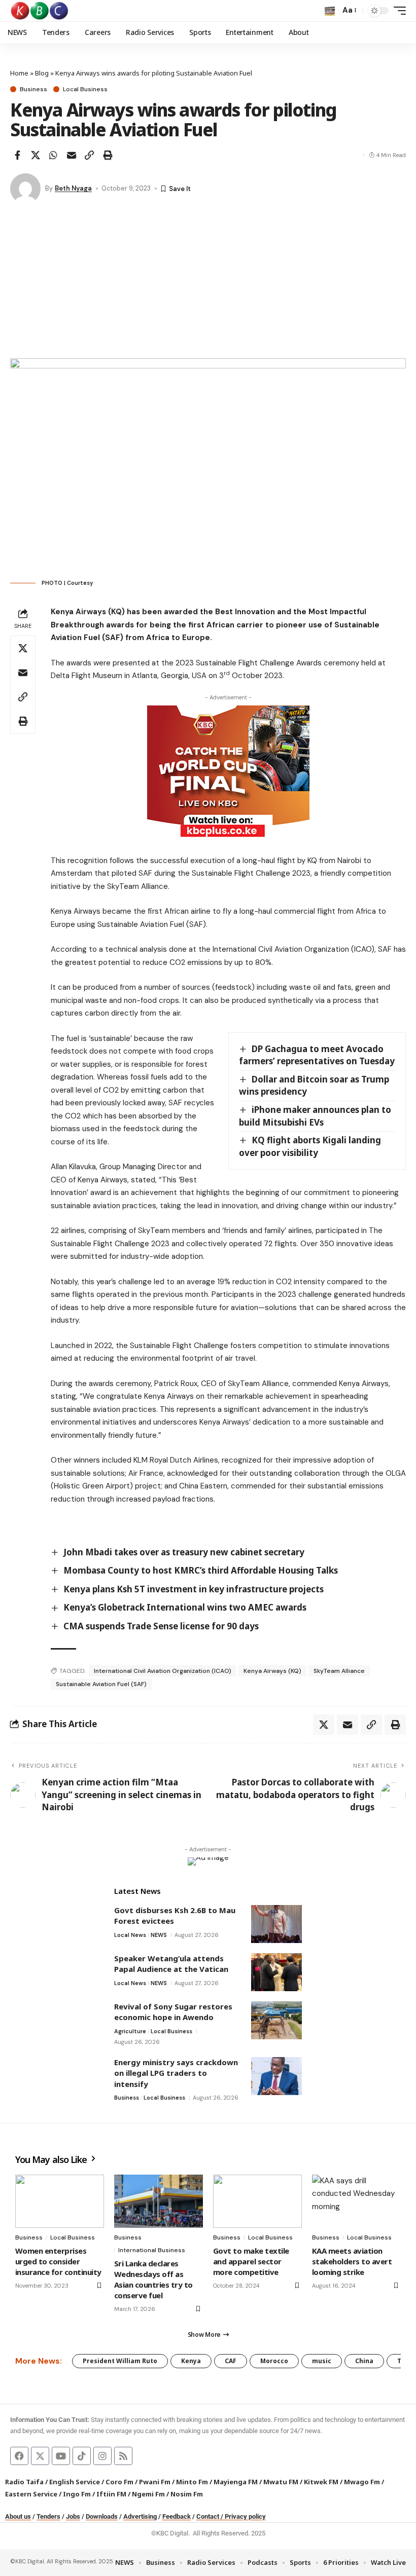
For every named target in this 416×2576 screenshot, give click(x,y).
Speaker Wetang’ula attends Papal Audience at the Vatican (171, 1964)
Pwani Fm (155, 2482)
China (364, 2361)
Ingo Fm (77, 2494)
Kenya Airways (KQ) (272, 1671)
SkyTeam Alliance (339, 1671)
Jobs (73, 2516)
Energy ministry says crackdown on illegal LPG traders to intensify (176, 2073)
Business (33, 89)
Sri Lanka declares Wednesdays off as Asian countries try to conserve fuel (153, 2279)
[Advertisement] (208, 282)
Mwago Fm (362, 2482)
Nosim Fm (186, 2494)
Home (19, 73)
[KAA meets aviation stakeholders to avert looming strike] (356, 2201)
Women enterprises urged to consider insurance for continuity (58, 2261)
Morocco (274, 2361)
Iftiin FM (111, 2494)
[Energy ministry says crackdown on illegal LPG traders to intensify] (276, 2076)
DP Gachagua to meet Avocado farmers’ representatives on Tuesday (317, 1055)
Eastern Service (31, 2494)
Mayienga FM (236, 2482)
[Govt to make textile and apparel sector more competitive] (257, 2201)
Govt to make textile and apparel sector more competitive (251, 2261)
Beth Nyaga (73, 188)
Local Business (85, 89)
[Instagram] (102, 2456)
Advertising (140, 2516)
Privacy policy (245, 2516)
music (322, 2361)
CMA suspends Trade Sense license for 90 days (161, 1626)
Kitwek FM (321, 2482)
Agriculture (130, 2031)
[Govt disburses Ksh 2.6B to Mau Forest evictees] (276, 1924)
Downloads (102, 2516)
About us (18, 2516)
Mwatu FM (281, 2482)
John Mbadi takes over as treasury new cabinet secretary (184, 1552)
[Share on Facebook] (17, 155)
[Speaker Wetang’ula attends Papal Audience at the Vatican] (276, 1972)
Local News (130, 1935)
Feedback (177, 2516)
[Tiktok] (82, 2456)
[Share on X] (36, 155)
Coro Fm (119, 2482)
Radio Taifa (24, 2482)
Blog (42, 73)
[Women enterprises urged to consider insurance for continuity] (60, 2201)
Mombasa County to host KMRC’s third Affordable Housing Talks (201, 1570)
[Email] (72, 155)
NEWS (159, 1935)
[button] (330, 11)
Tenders (48, 2516)
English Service (75, 2482)
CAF (231, 2361)
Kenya (191, 2361)
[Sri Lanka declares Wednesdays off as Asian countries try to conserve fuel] (159, 2201)
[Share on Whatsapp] (53, 155)
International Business (152, 2250)
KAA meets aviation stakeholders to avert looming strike (352, 2261)
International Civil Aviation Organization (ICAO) (163, 1671)
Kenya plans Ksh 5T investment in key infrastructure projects (194, 1589)
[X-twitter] (40, 2456)
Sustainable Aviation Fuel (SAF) (101, 1684)
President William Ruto (120, 2361)
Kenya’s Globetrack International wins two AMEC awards (185, 1607)
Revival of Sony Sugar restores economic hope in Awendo (173, 2012)
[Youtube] (61, 2456)
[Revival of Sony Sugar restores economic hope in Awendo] (276, 2020)
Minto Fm (192, 2482)
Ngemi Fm (148, 2494)
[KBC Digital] (40, 11)
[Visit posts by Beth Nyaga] (25, 189)
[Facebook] (19, 2456)
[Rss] (123, 2456)
